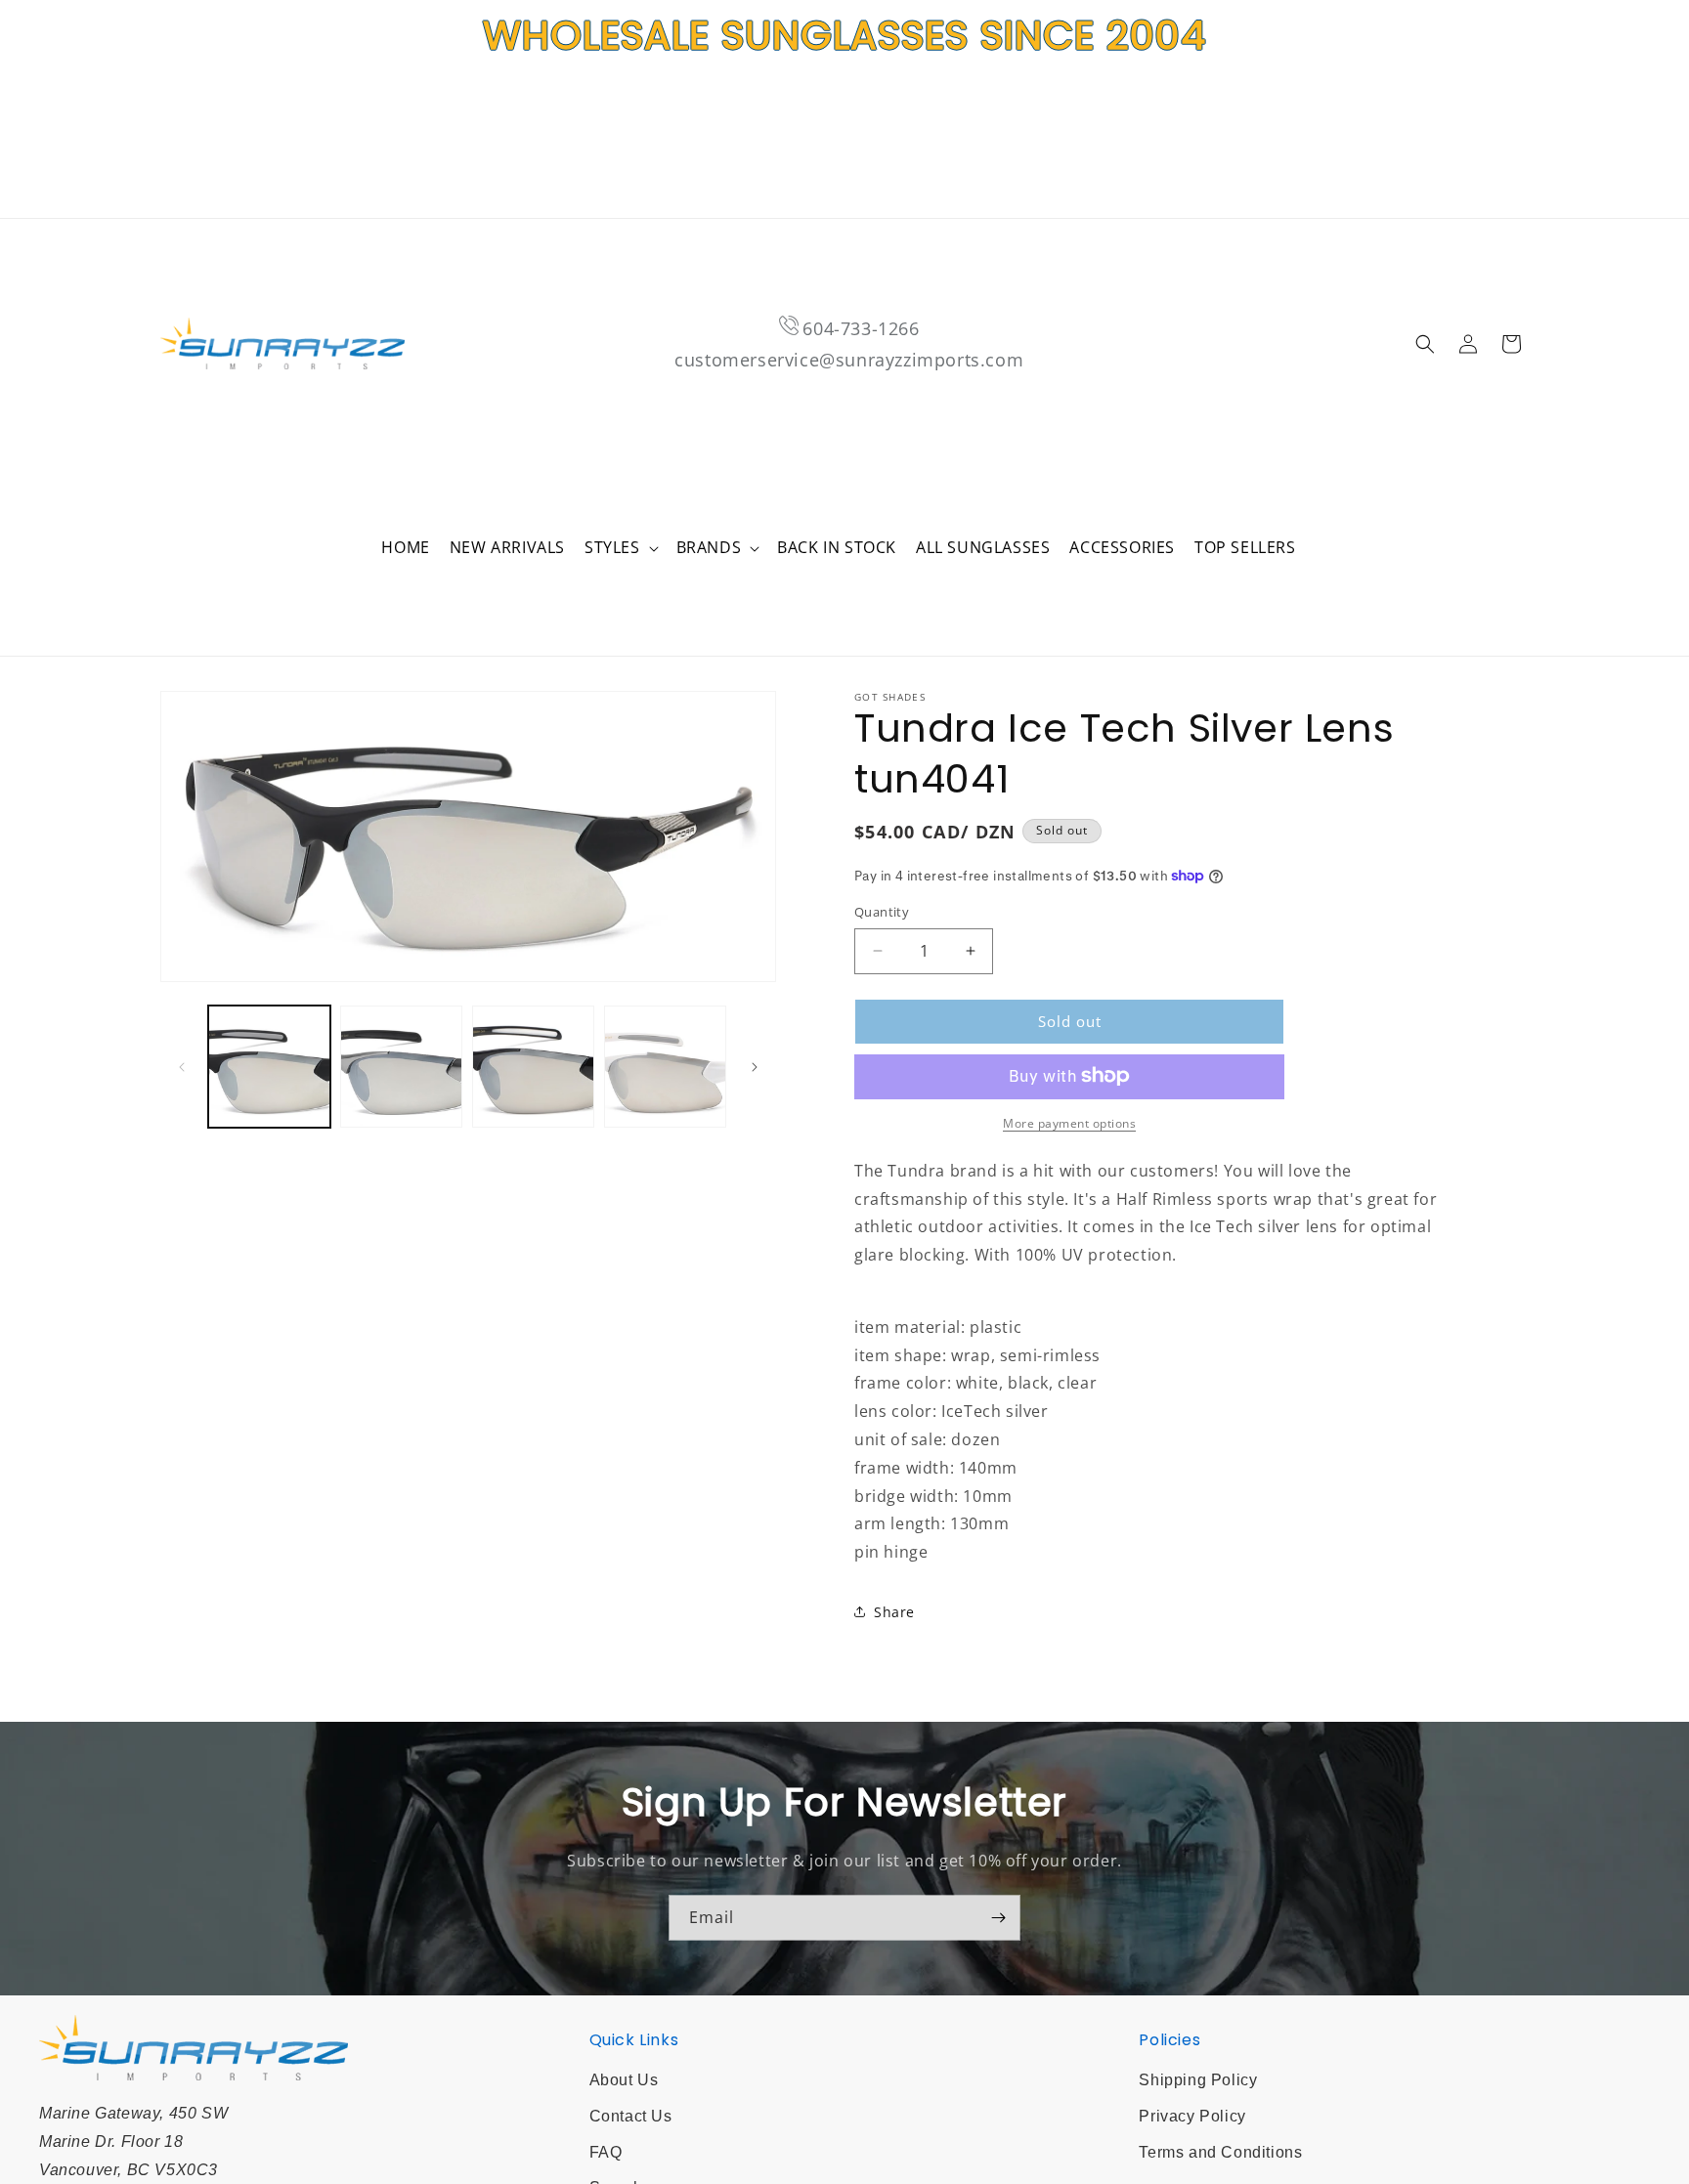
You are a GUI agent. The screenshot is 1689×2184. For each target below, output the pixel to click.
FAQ (606, 2152)
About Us (624, 2080)
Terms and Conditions (1220, 2152)
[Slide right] (755, 1067)
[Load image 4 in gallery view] (665, 1067)
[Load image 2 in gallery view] (401, 1067)
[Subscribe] (998, 1918)
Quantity (882, 912)
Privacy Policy (1192, 2116)
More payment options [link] (1069, 1122)
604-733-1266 (861, 328)
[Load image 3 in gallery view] (533, 1067)
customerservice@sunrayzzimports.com (849, 360)
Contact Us (631, 2116)
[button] (621, 548)
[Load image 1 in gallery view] (269, 1067)
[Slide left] (182, 1067)
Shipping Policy (1198, 2080)
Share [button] (894, 1612)
